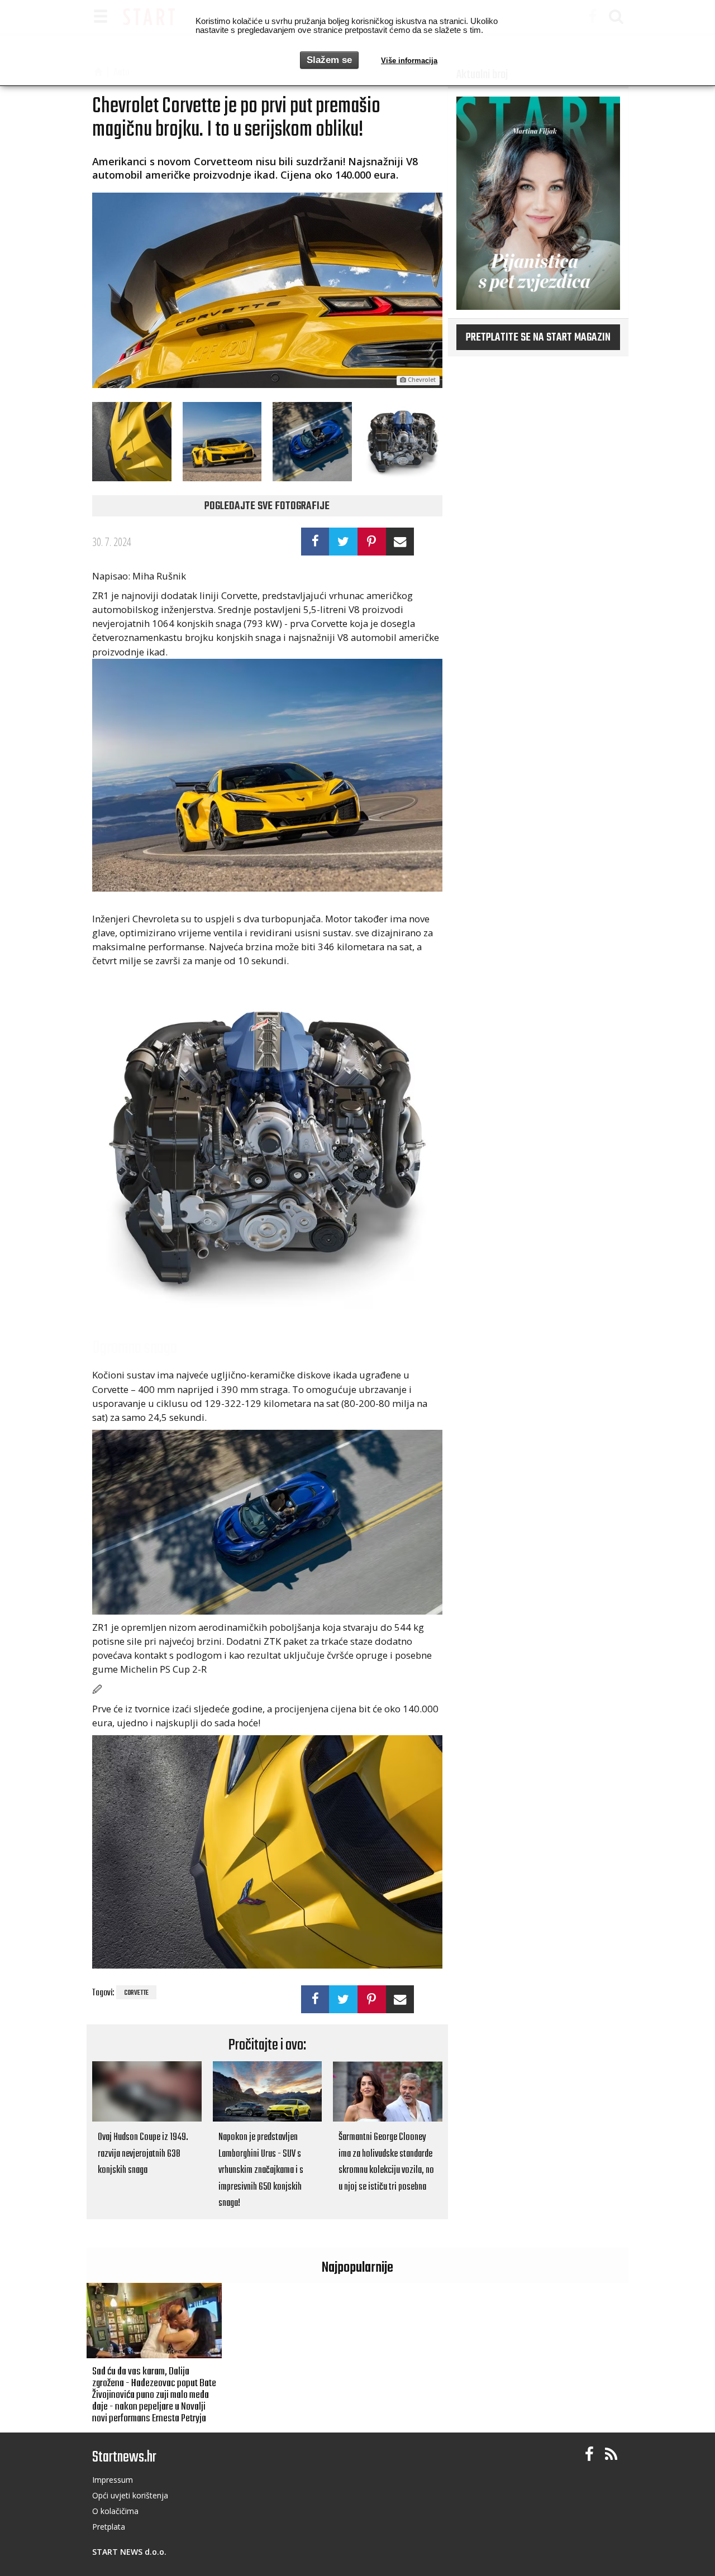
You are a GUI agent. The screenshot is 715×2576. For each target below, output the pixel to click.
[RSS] (611, 2455)
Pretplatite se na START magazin (538, 338)
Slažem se (329, 60)
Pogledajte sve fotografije (267, 506)
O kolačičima (115, 2511)
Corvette (136, 1993)
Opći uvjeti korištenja (130, 2495)
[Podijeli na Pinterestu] (372, 542)
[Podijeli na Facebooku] (315, 542)
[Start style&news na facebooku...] (589, 2455)
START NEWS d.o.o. (129, 2552)
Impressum (113, 2480)
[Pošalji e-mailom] (400, 542)
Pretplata (109, 2527)
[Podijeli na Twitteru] (343, 542)
